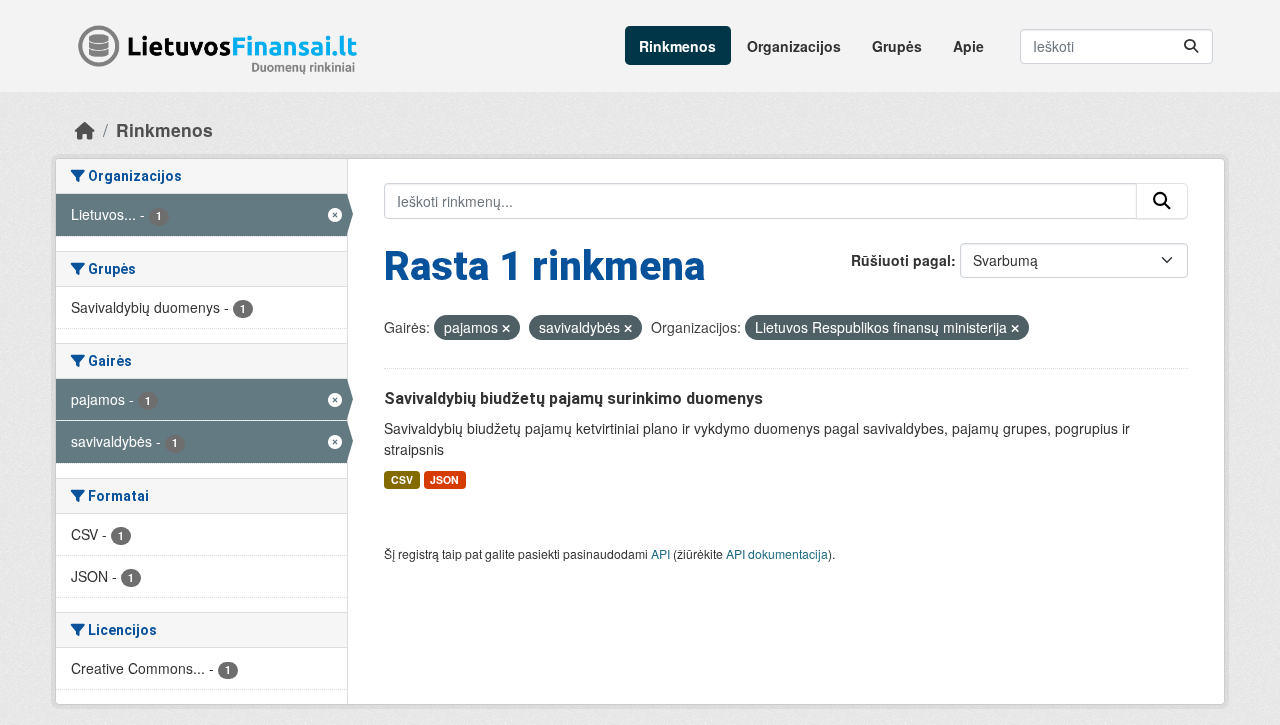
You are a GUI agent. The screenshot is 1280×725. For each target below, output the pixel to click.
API (660, 553)
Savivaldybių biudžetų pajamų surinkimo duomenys (573, 398)
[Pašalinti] (506, 328)
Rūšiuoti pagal (901, 260)
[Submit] (1191, 46)
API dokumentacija (777, 553)
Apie (968, 46)
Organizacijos (794, 46)
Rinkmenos (677, 46)
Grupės (897, 46)
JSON (444, 479)
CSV (402, 479)
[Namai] (85, 129)
